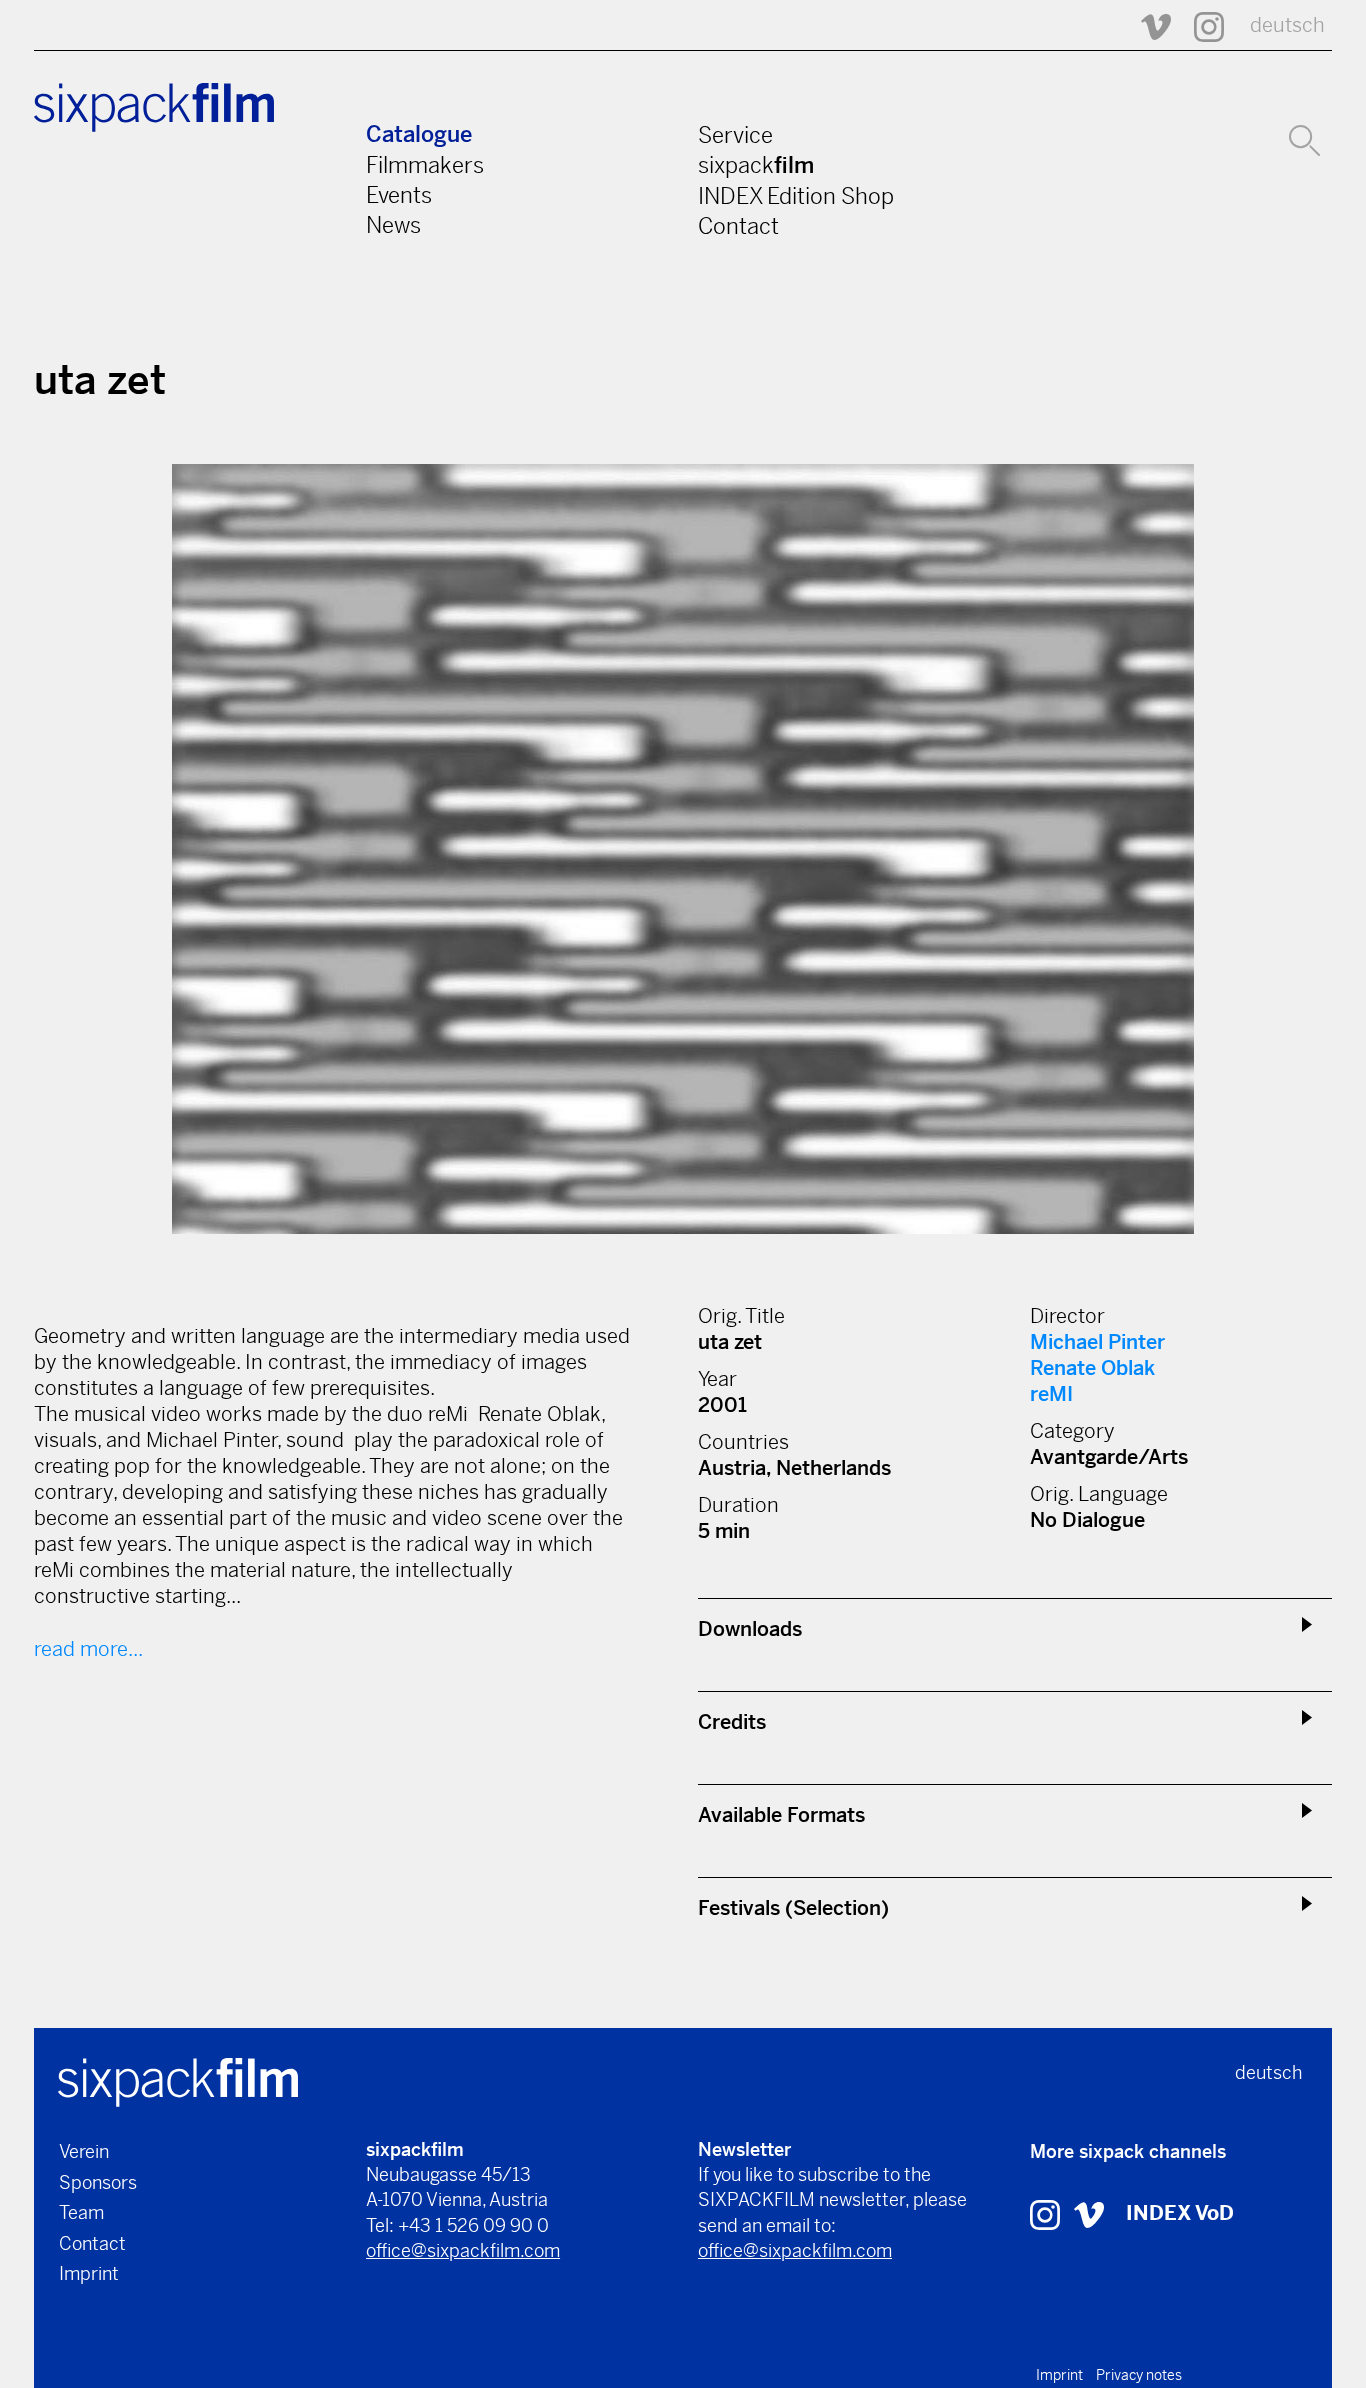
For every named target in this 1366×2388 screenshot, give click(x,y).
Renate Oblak (1092, 1368)
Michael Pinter (1097, 1342)
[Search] (1304, 138)
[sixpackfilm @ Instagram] (1200, 25)
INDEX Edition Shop (796, 196)
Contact (738, 226)
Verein (84, 2151)
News (393, 225)
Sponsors (98, 2182)
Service (735, 135)
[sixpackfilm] (178, 2080)
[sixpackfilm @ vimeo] (1089, 2213)
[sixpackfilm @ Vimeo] (1147, 25)
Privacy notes (1139, 2375)
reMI (1051, 1394)
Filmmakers (425, 165)
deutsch (1287, 25)
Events (399, 195)
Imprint (89, 2273)
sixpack (756, 165)
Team (81, 2212)
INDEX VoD (1180, 2213)
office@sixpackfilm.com (463, 2250)
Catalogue (419, 134)
